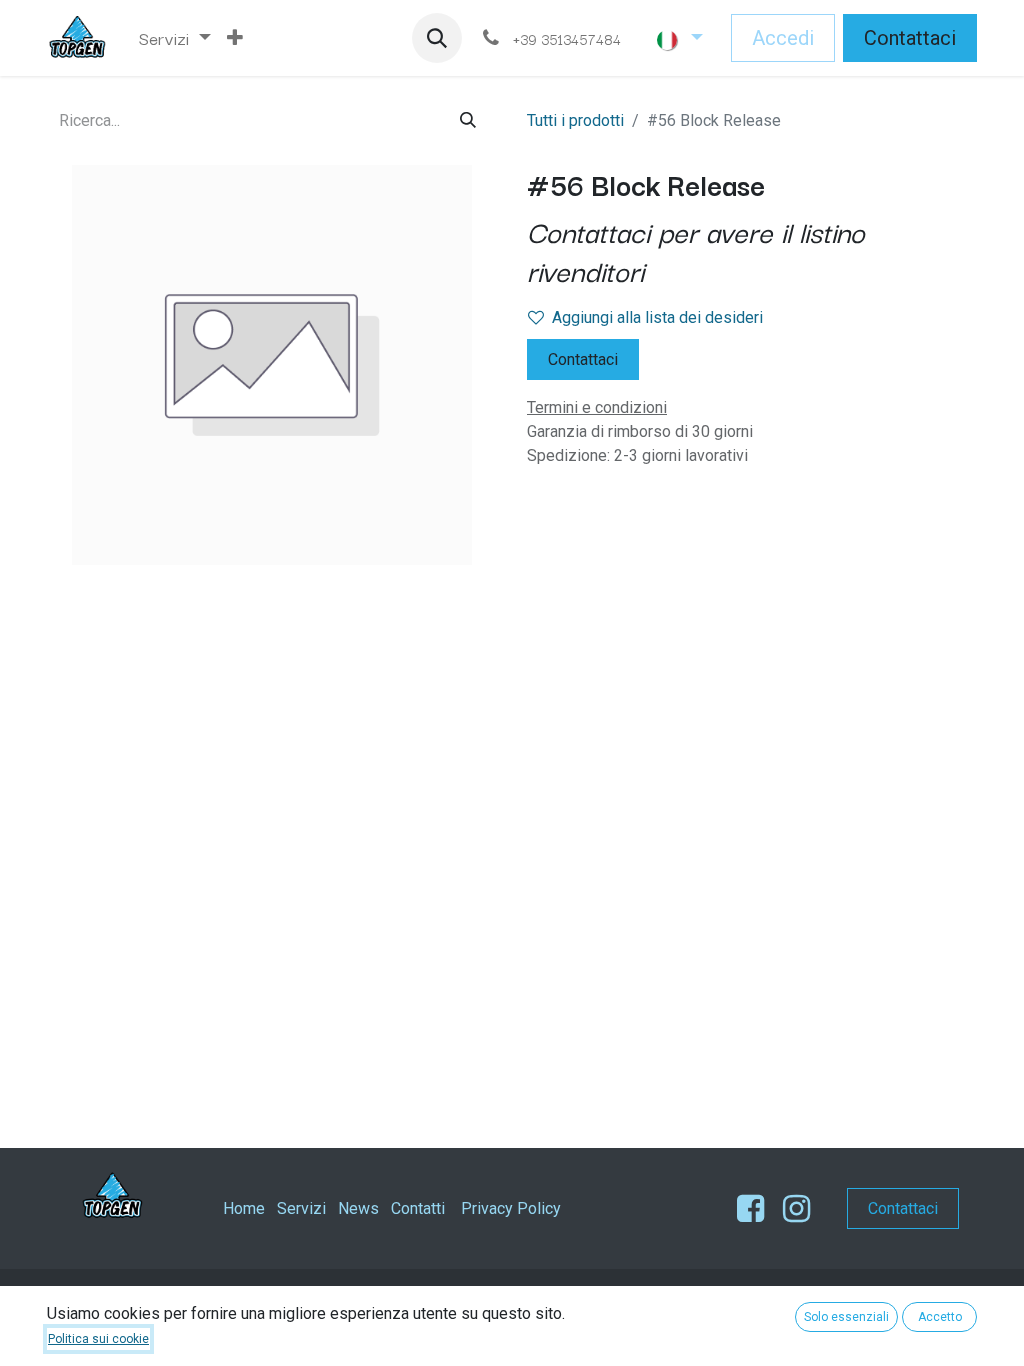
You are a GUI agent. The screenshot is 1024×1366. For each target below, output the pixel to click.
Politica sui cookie (98, 1339)
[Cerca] (468, 120)
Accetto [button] (940, 1317)
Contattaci (910, 38)
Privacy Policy (511, 1208)
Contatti (418, 1208)
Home (244, 1208)
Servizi (301, 1208)
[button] (437, 38)
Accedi (783, 38)
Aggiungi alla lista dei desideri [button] (657, 317)
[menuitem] (175, 38)
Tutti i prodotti (575, 120)
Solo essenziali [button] (846, 1317)
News (358, 1208)
